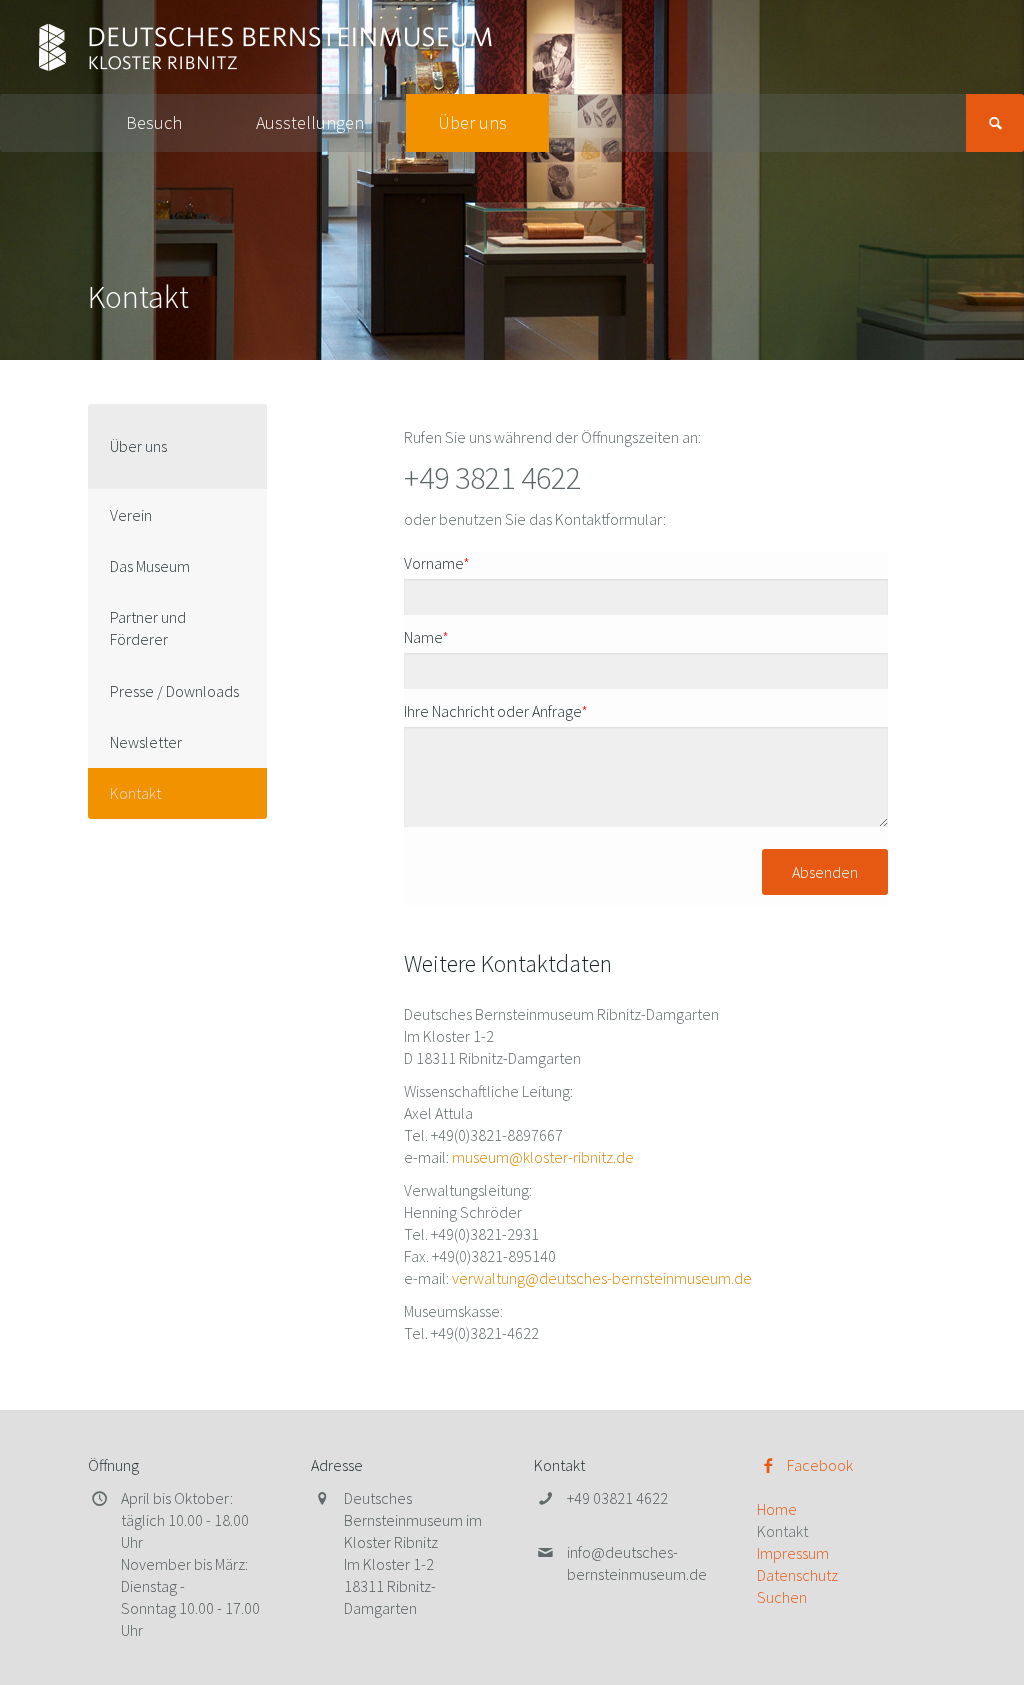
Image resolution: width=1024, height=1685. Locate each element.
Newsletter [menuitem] (146, 742)
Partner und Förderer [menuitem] (148, 628)
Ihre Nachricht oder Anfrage (496, 711)
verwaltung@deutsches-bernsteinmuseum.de (602, 1278)
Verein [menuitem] (131, 515)
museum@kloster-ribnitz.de (543, 1157)
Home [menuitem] (777, 1509)
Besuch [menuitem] (154, 122)
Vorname (437, 563)
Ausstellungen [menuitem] (310, 122)
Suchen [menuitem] (782, 1597)
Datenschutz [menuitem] (797, 1575)
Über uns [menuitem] (472, 122)
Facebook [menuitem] (820, 1465)
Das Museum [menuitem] (150, 566)
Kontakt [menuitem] (135, 793)
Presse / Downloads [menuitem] (174, 691)
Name (426, 637)
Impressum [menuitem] (793, 1553)
